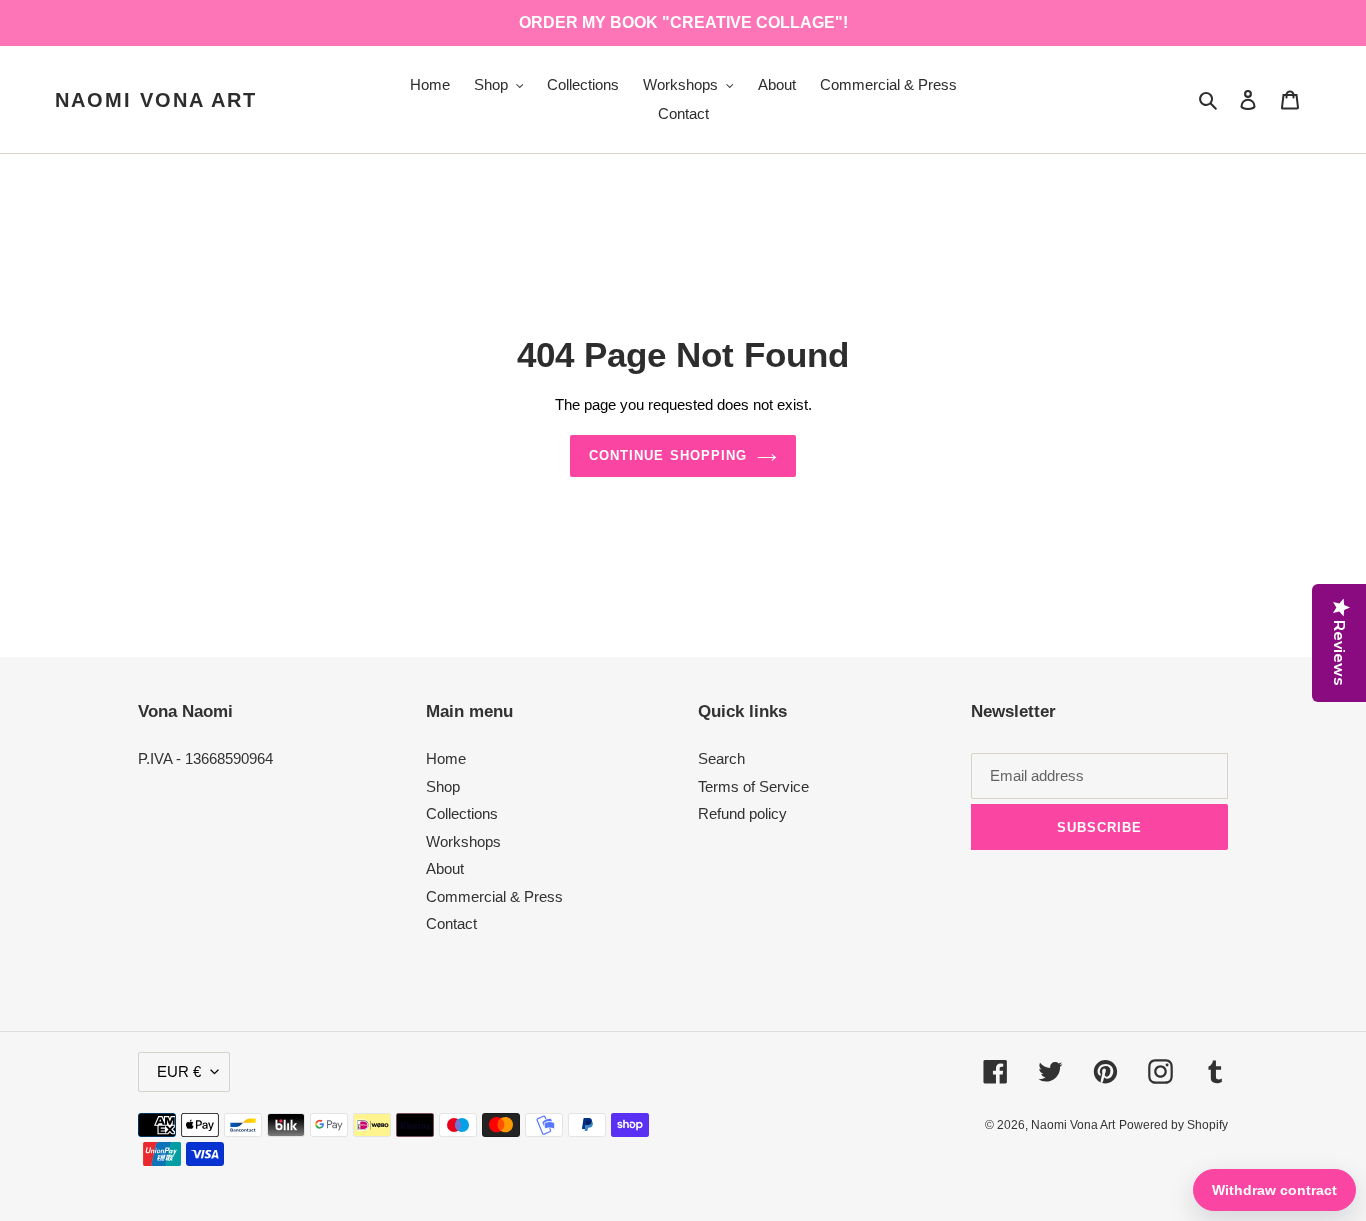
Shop (443, 786)
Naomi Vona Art (156, 100)
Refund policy (742, 813)
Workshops (463, 841)
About (445, 868)
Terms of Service (753, 786)
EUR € (179, 1071)
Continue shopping (668, 455)
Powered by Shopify (1173, 1125)
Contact (451, 923)
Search (721, 758)
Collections (462, 813)
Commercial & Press (494, 896)
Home (446, 758)
